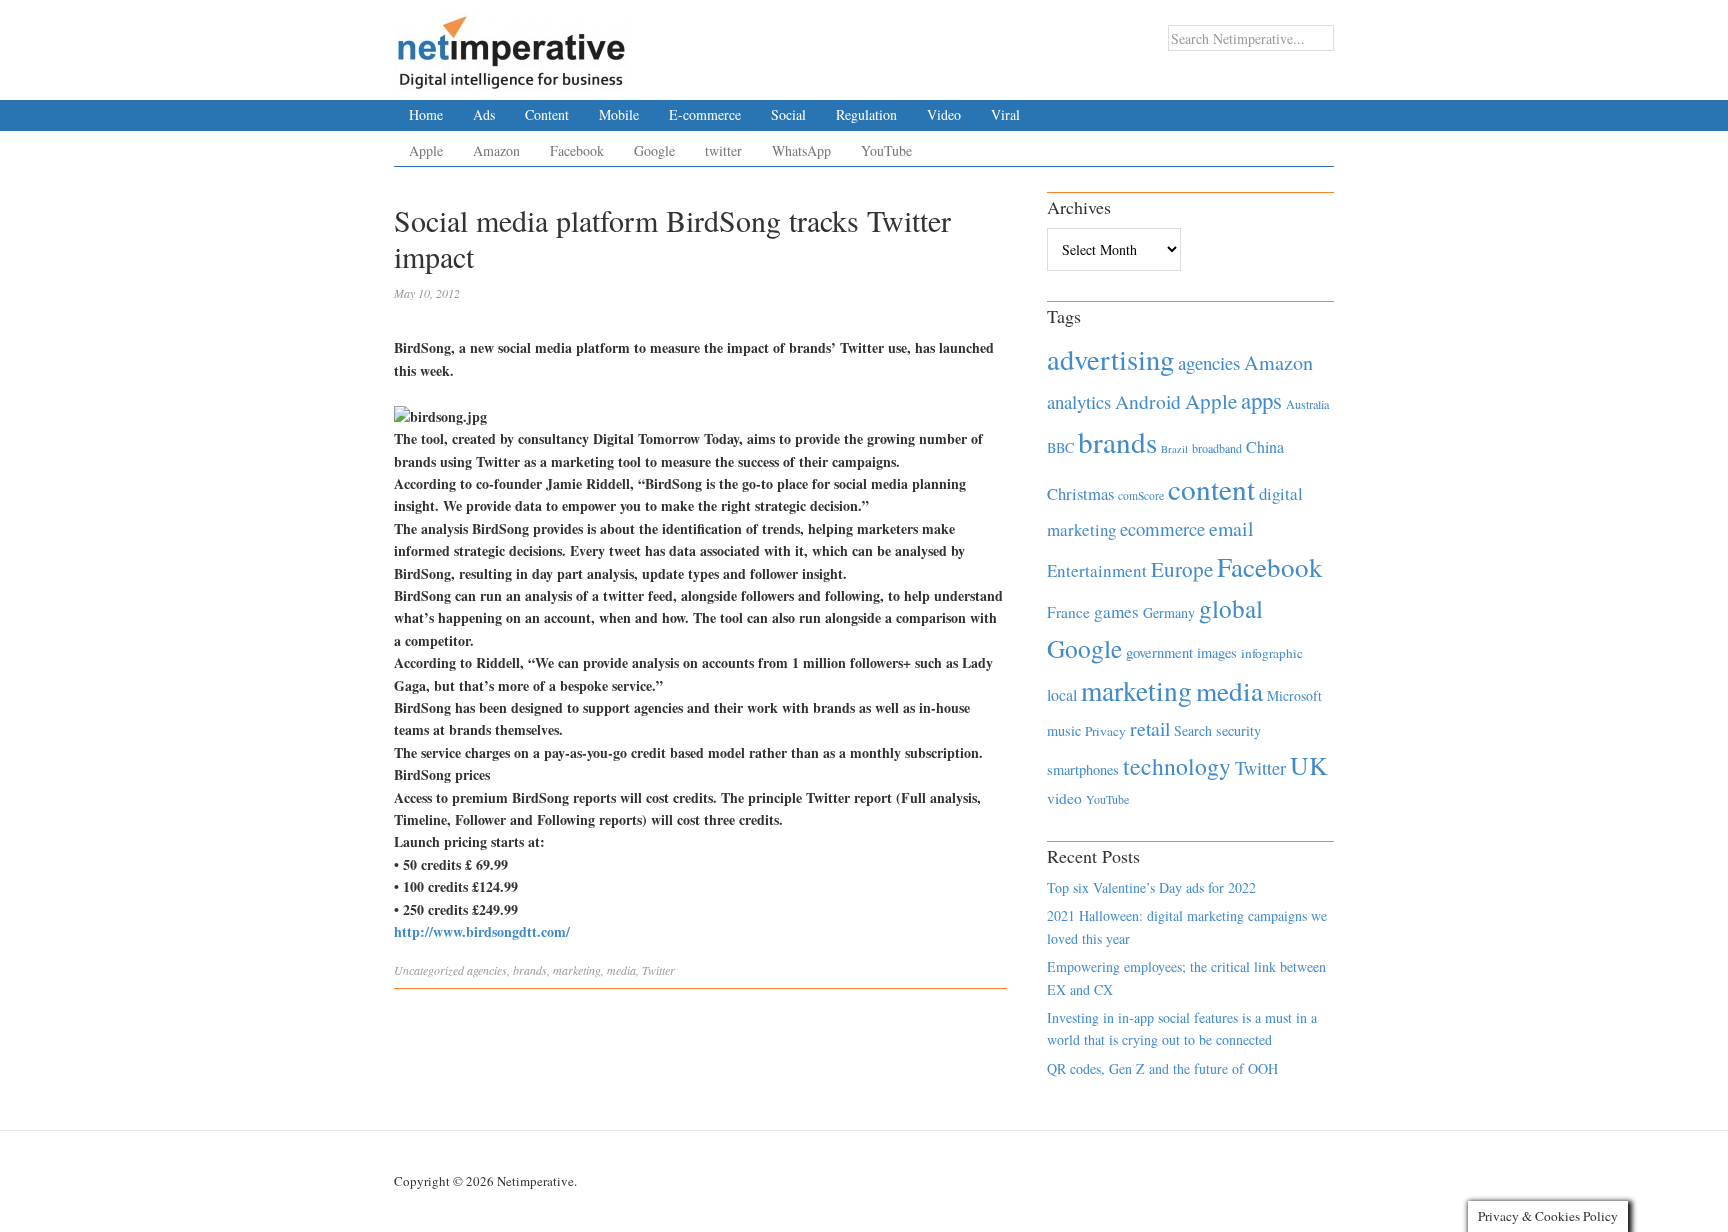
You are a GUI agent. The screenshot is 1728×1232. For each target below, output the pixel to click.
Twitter (658, 970)
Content (547, 114)
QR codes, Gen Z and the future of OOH (1162, 1068)
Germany (1169, 612)
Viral (1005, 114)
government (1159, 652)
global (1231, 608)
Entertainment (1097, 570)
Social (788, 114)
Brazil (1174, 449)
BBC (1060, 447)
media (621, 970)
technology (1177, 766)
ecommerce (1162, 528)
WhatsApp (801, 150)
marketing (577, 970)
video (1064, 798)
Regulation (866, 114)
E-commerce (705, 114)
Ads (484, 114)
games (1116, 611)
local (1062, 694)
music (1064, 730)
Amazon (496, 150)
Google (654, 150)
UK (1309, 765)
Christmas (1080, 493)
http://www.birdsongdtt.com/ (482, 931)
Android (1148, 401)
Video (944, 114)
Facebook (577, 150)
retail (1150, 728)
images (1217, 652)
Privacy (1105, 731)
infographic (1272, 653)
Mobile (619, 114)
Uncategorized (429, 970)
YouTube (886, 150)
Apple (426, 150)
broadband (1217, 448)
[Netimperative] (511, 45)
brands (530, 970)
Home (426, 114)
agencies (487, 970)
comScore (1141, 495)
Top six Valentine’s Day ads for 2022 (1151, 887)
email (1231, 528)
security (1238, 730)
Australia (1307, 404)
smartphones (1083, 769)
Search (1193, 730)
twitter (723, 150)
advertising (1110, 359)
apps (1261, 400)
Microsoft (1294, 695)
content (1211, 488)
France (1068, 612)
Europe (1182, 569)
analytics (1079, 401)
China (1265, 446)
